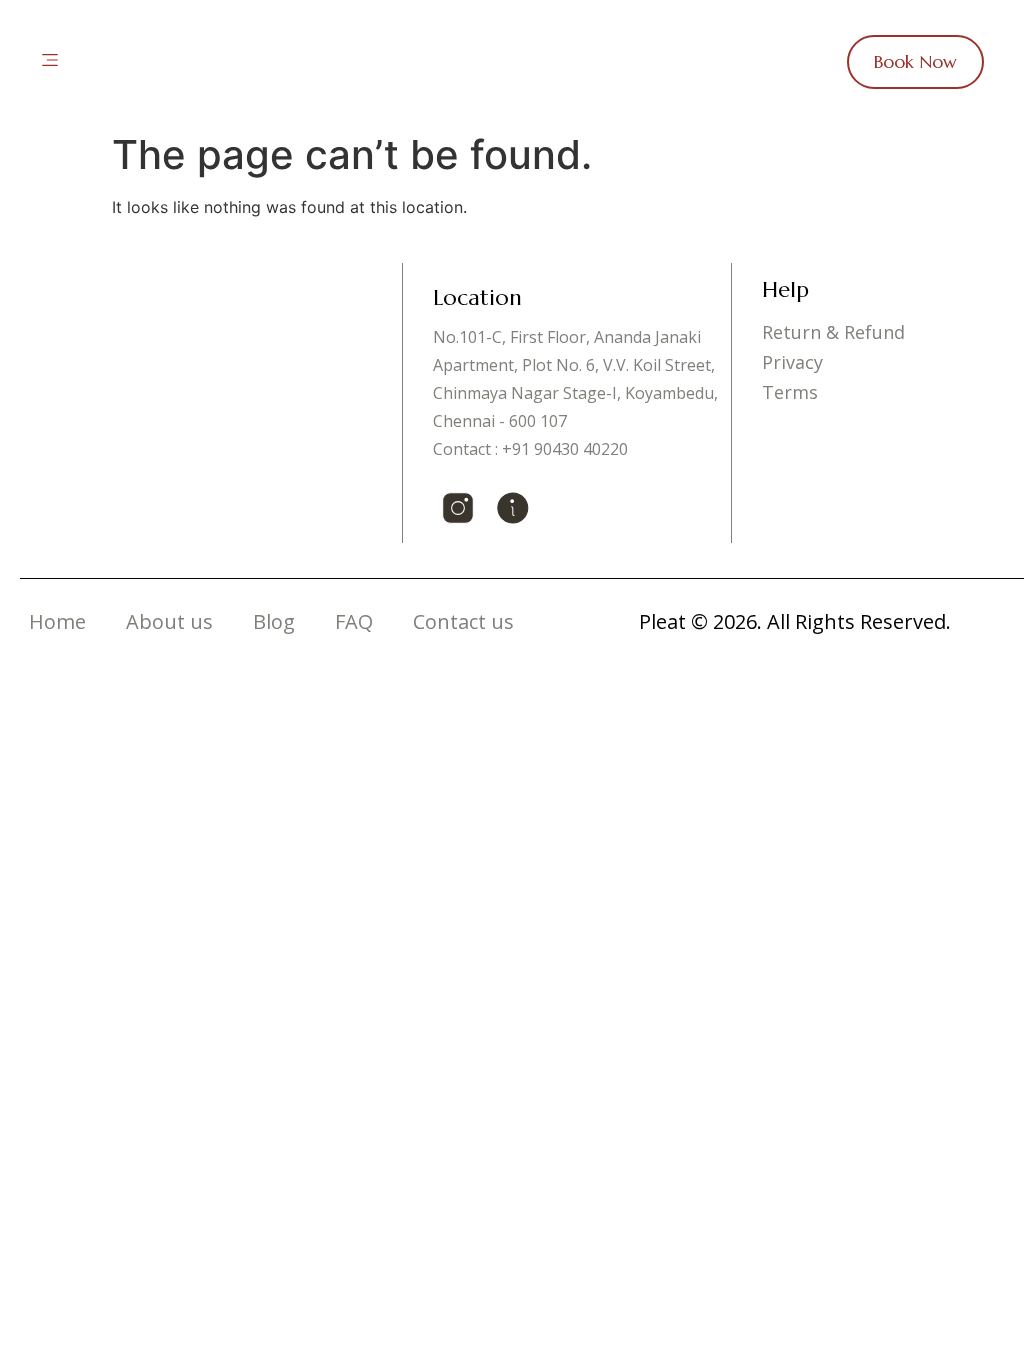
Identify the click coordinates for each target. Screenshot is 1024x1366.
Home (57, 621)
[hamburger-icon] (50, 62)
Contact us (463, 621)
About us (169, 621)
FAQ (354, 621)
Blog (274, 621)
